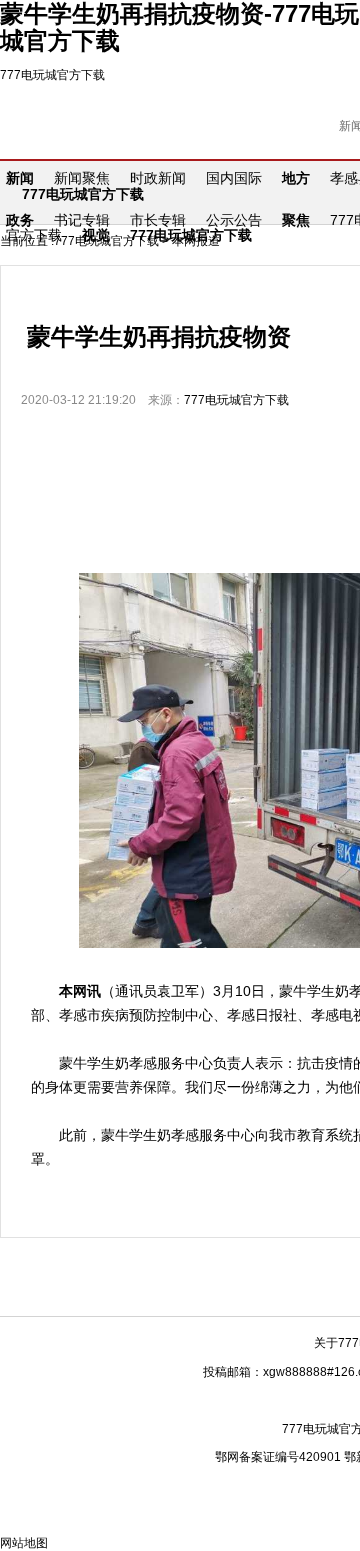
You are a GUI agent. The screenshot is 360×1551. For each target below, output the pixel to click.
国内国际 (234, 178)
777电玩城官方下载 (52, 75)
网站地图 (24, 1543)
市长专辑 (158, 220)
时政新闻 (158, 178)
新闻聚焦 (82, 178)
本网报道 (196, 241)
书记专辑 (82, 220)
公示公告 (234, 220)
